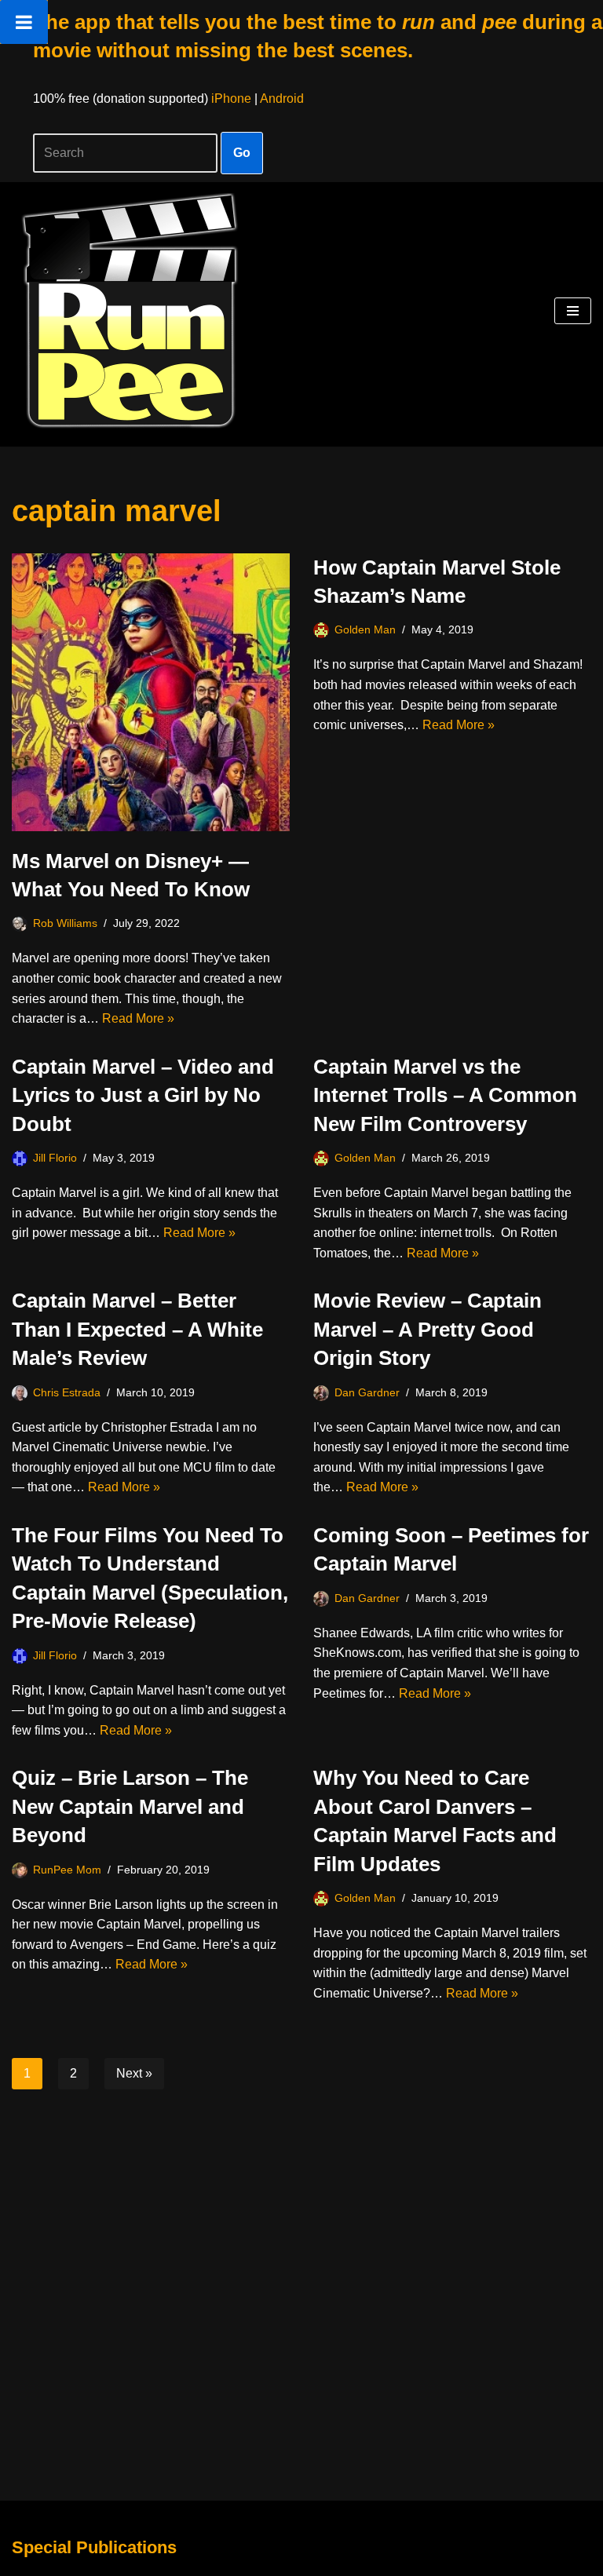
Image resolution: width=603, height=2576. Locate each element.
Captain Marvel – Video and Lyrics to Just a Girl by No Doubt (143, 1095)
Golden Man (365, 629)
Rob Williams (65, 923)
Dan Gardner (367, 1392)
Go (242, 153)
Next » (134, 2073)
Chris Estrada (67, 1392)
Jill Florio (55, 1158)
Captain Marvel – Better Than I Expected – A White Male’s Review (137, 1329)
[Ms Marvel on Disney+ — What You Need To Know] (151, 692)
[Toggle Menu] (24, 22)
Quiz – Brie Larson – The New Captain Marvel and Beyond (130, 1806)
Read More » (138, 1018)
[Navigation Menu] (573, 311)
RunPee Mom (67, 1870)
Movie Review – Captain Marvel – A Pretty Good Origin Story (428, 1329)
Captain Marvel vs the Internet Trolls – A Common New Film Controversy (445, 1095)
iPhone (231, 99)
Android (282, 99)
